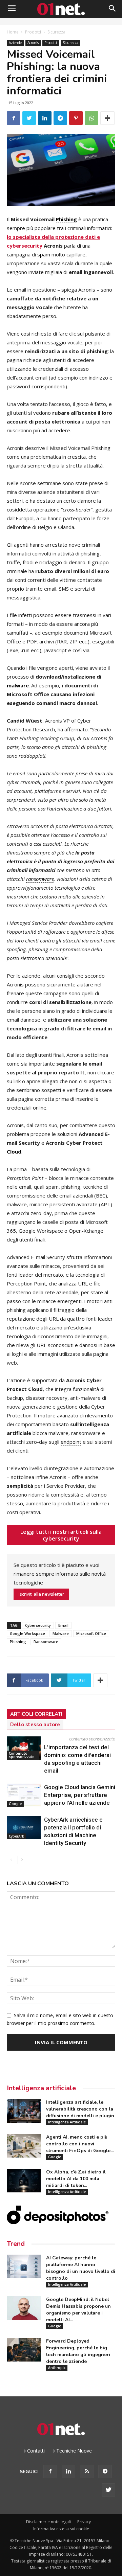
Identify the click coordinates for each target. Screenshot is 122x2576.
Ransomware (46, 1642)
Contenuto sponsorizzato (22, 1755)
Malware (61, 1633)
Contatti (36, 2451)
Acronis (33, 43)
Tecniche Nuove (74, 2451)
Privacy (84, 2522)
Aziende (15, 43)
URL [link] (83, 1283)
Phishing (18, 1642)
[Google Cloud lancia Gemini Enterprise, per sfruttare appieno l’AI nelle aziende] (24, 1795)
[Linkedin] (68, 2471)
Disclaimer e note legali (48, 2522)
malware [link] (18, 685)
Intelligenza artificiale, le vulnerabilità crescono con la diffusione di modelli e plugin (80, 2109)
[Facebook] (50, 2471)
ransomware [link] (40, 879)
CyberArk (16, 1836)
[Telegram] (105, 2471)
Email (63, 1625)
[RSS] (87, 2471)
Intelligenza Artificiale (67, 2122)
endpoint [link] (71, 1442)
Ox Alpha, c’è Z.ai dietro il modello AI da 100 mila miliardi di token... (76, 2179)
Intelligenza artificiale (41, 2088)
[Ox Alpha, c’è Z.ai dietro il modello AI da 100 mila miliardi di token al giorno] (24, 2181)
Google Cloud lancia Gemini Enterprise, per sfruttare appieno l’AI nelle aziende (80, 1795)
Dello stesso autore (35, 1725)
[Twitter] (108, 2490)
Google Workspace (27, 1633)
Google (15, 1804)
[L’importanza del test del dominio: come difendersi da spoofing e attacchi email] (24, 1748)
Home (13, 32)
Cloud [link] (14, 1152)
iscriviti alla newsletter (41, 1594)
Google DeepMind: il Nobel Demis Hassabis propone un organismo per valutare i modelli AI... (78, 2310)
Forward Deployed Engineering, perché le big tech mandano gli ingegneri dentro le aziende (78, 2351)
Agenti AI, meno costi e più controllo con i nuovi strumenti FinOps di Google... (80, 2144)
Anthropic (57, 2368)
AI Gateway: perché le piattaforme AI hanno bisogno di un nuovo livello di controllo (81, 2268)
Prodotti (33, 32)
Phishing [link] (66, 219)
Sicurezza (56, 32)
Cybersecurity (38, 1625)
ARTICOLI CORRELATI (36, 1714)
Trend (16, 2244)
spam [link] (44, 254)
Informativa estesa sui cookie (61, 2529)
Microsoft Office (91, 1633)
